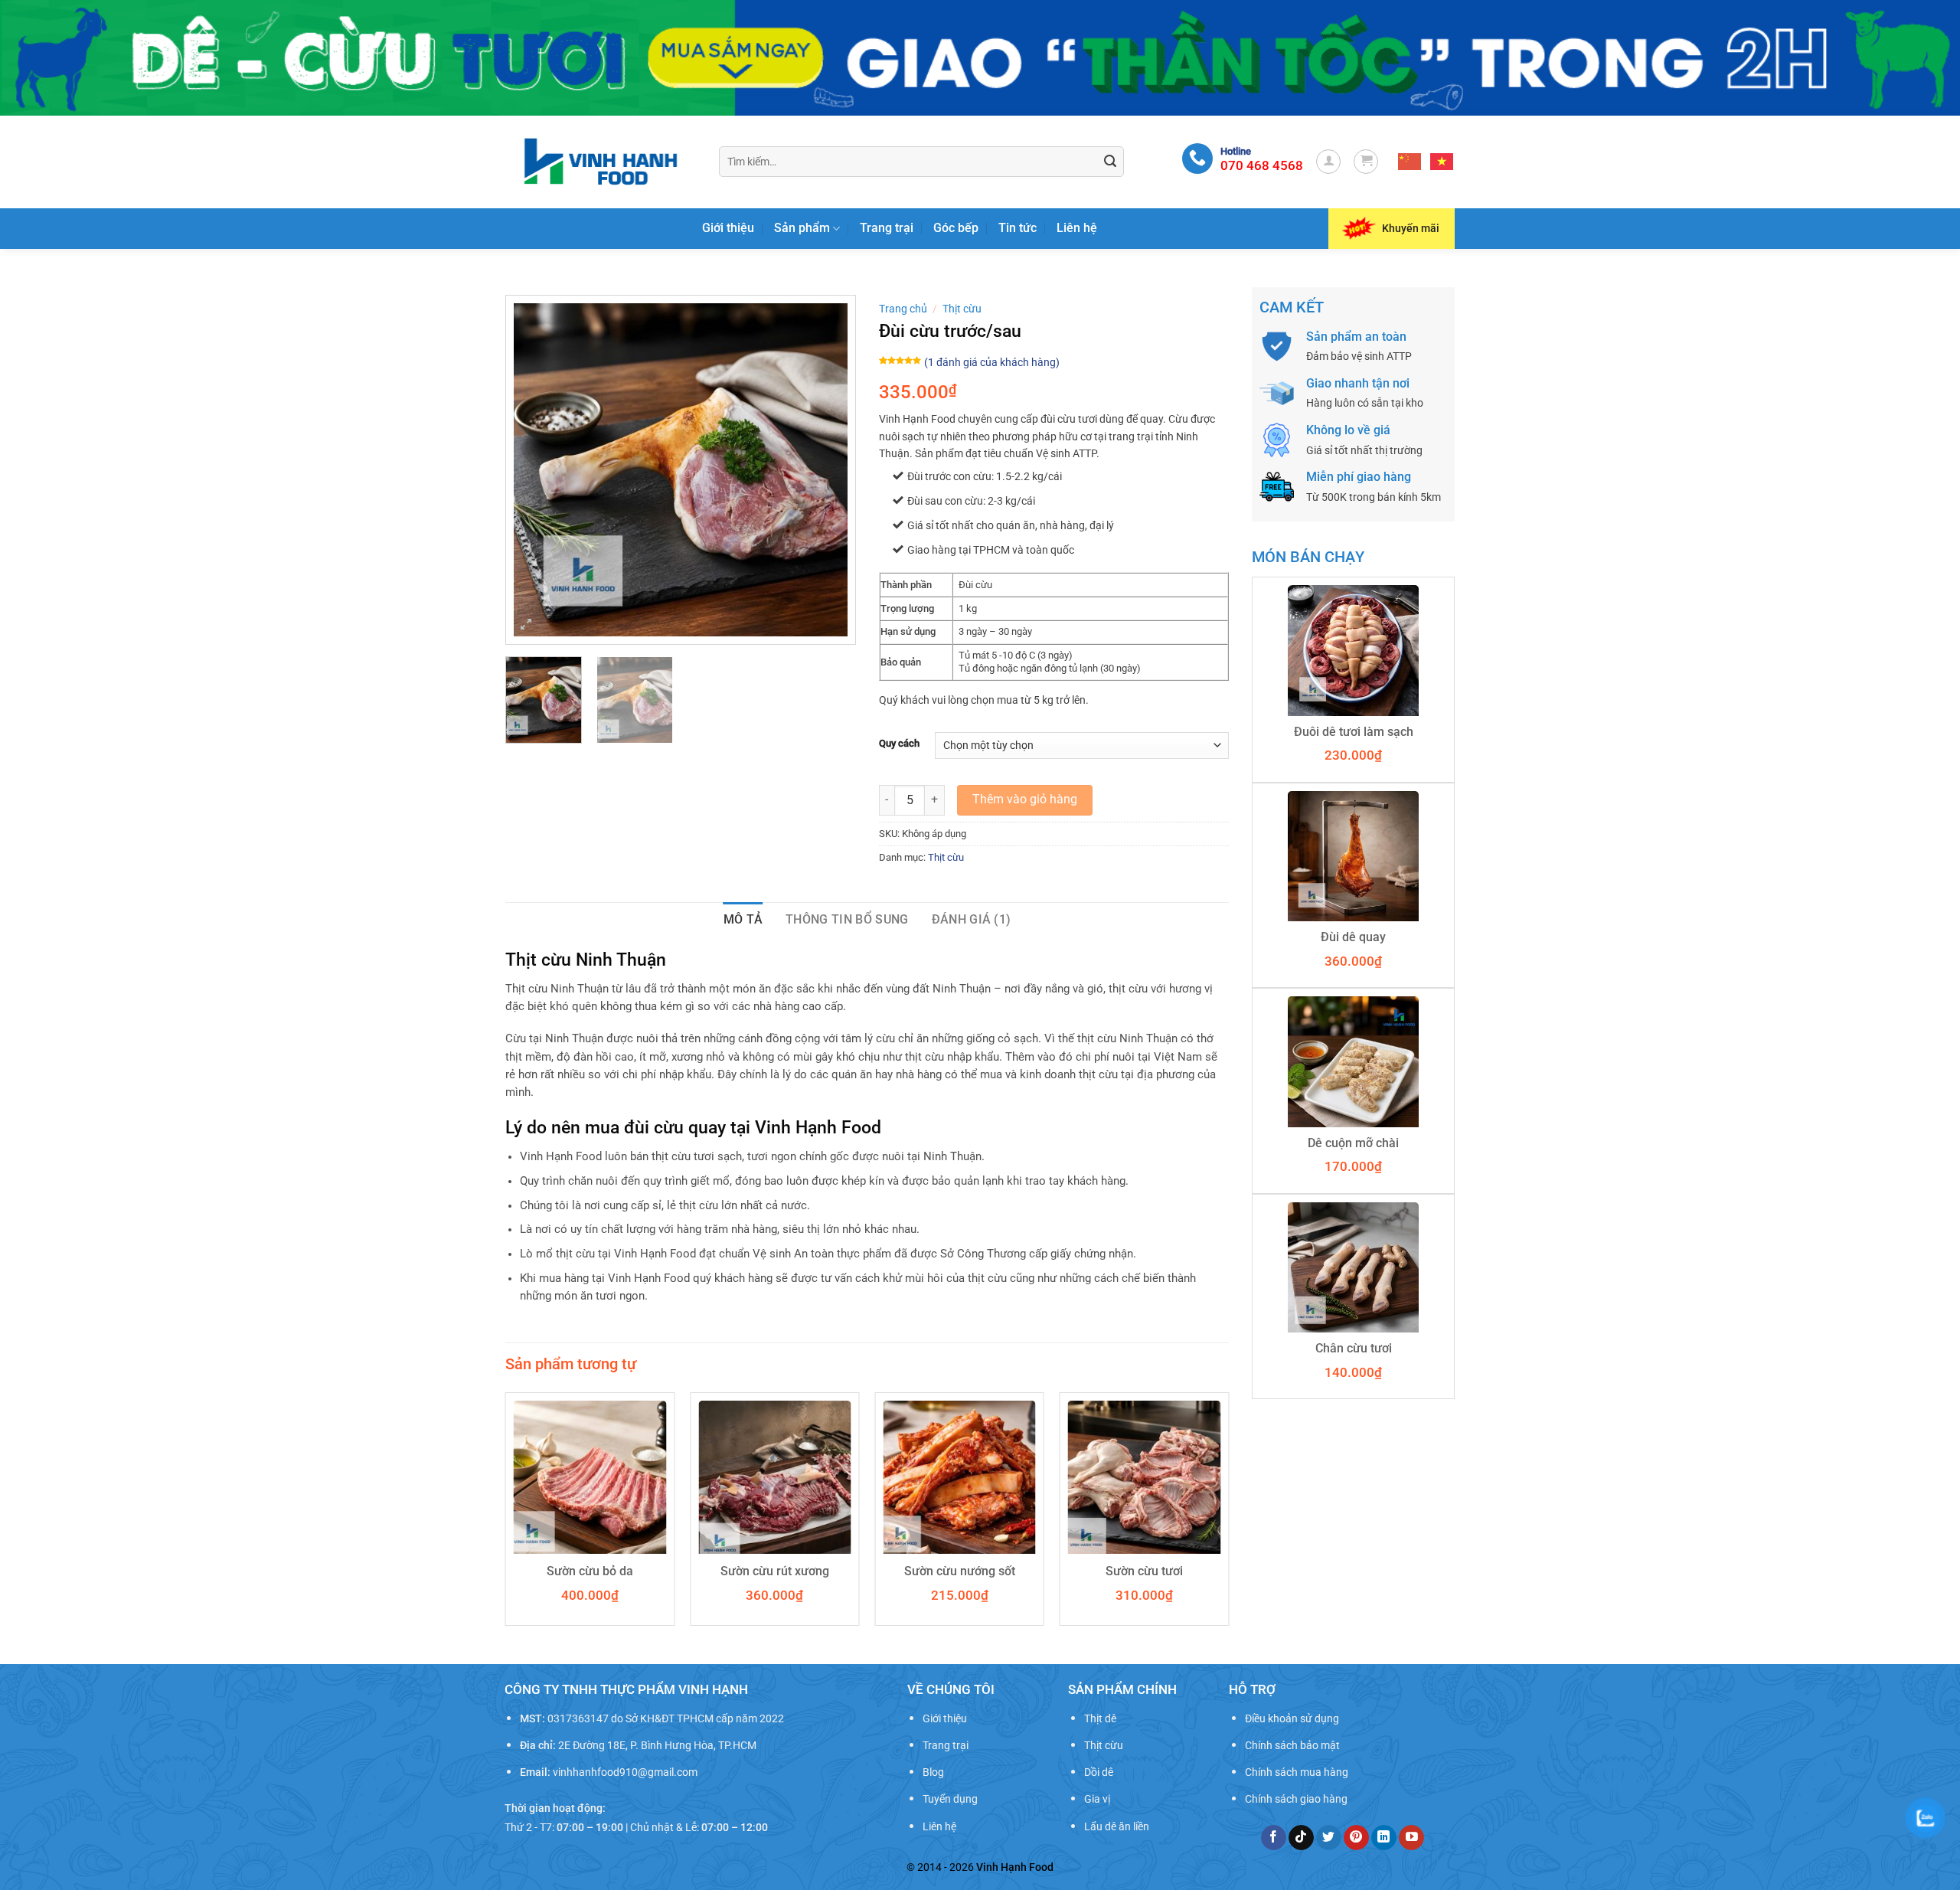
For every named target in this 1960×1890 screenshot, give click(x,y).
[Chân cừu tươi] (1353, 1267)
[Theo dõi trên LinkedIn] (1384, 1838)
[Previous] (540, 470)
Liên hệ (1077, 228)
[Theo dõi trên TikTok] (1301, 1838)
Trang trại (887, 228)
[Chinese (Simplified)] (1410, 162)
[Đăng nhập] (1328, 162)
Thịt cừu (962, 309)
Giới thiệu (728, 228)
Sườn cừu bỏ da (590, 1571)
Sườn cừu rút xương (775, 1571)
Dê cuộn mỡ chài (1353, 1143)
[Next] (822, 470)
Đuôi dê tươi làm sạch (1354, 732)
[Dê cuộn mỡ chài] (1353, 1061)
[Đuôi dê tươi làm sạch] (1353, 650)
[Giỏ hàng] (1366, 162)
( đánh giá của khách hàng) (992, 363)
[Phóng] (526, 625)
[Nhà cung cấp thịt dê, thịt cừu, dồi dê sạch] (601, 161)
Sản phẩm (802, 228)
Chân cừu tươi (1354, 1348)
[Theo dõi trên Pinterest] (1356, 1838)
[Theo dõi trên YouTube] (1411, 1838)
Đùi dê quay (1353, 937)
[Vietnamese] (1442, 162)
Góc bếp (956, 228)
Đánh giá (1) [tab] (972, 919)
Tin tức (1018, 228)
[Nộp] (1110, 162)
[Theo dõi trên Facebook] (1274, 1838)
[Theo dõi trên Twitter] (1329, 1838)
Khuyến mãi (1411, 228)
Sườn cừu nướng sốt (960, 1571)
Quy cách (899, 744)
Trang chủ (903, 309)
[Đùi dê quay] (1353, 856)
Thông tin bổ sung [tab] (847, 919)
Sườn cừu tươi (1144, 1571)
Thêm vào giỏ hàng (1025, 799)
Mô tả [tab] (743, 919)
